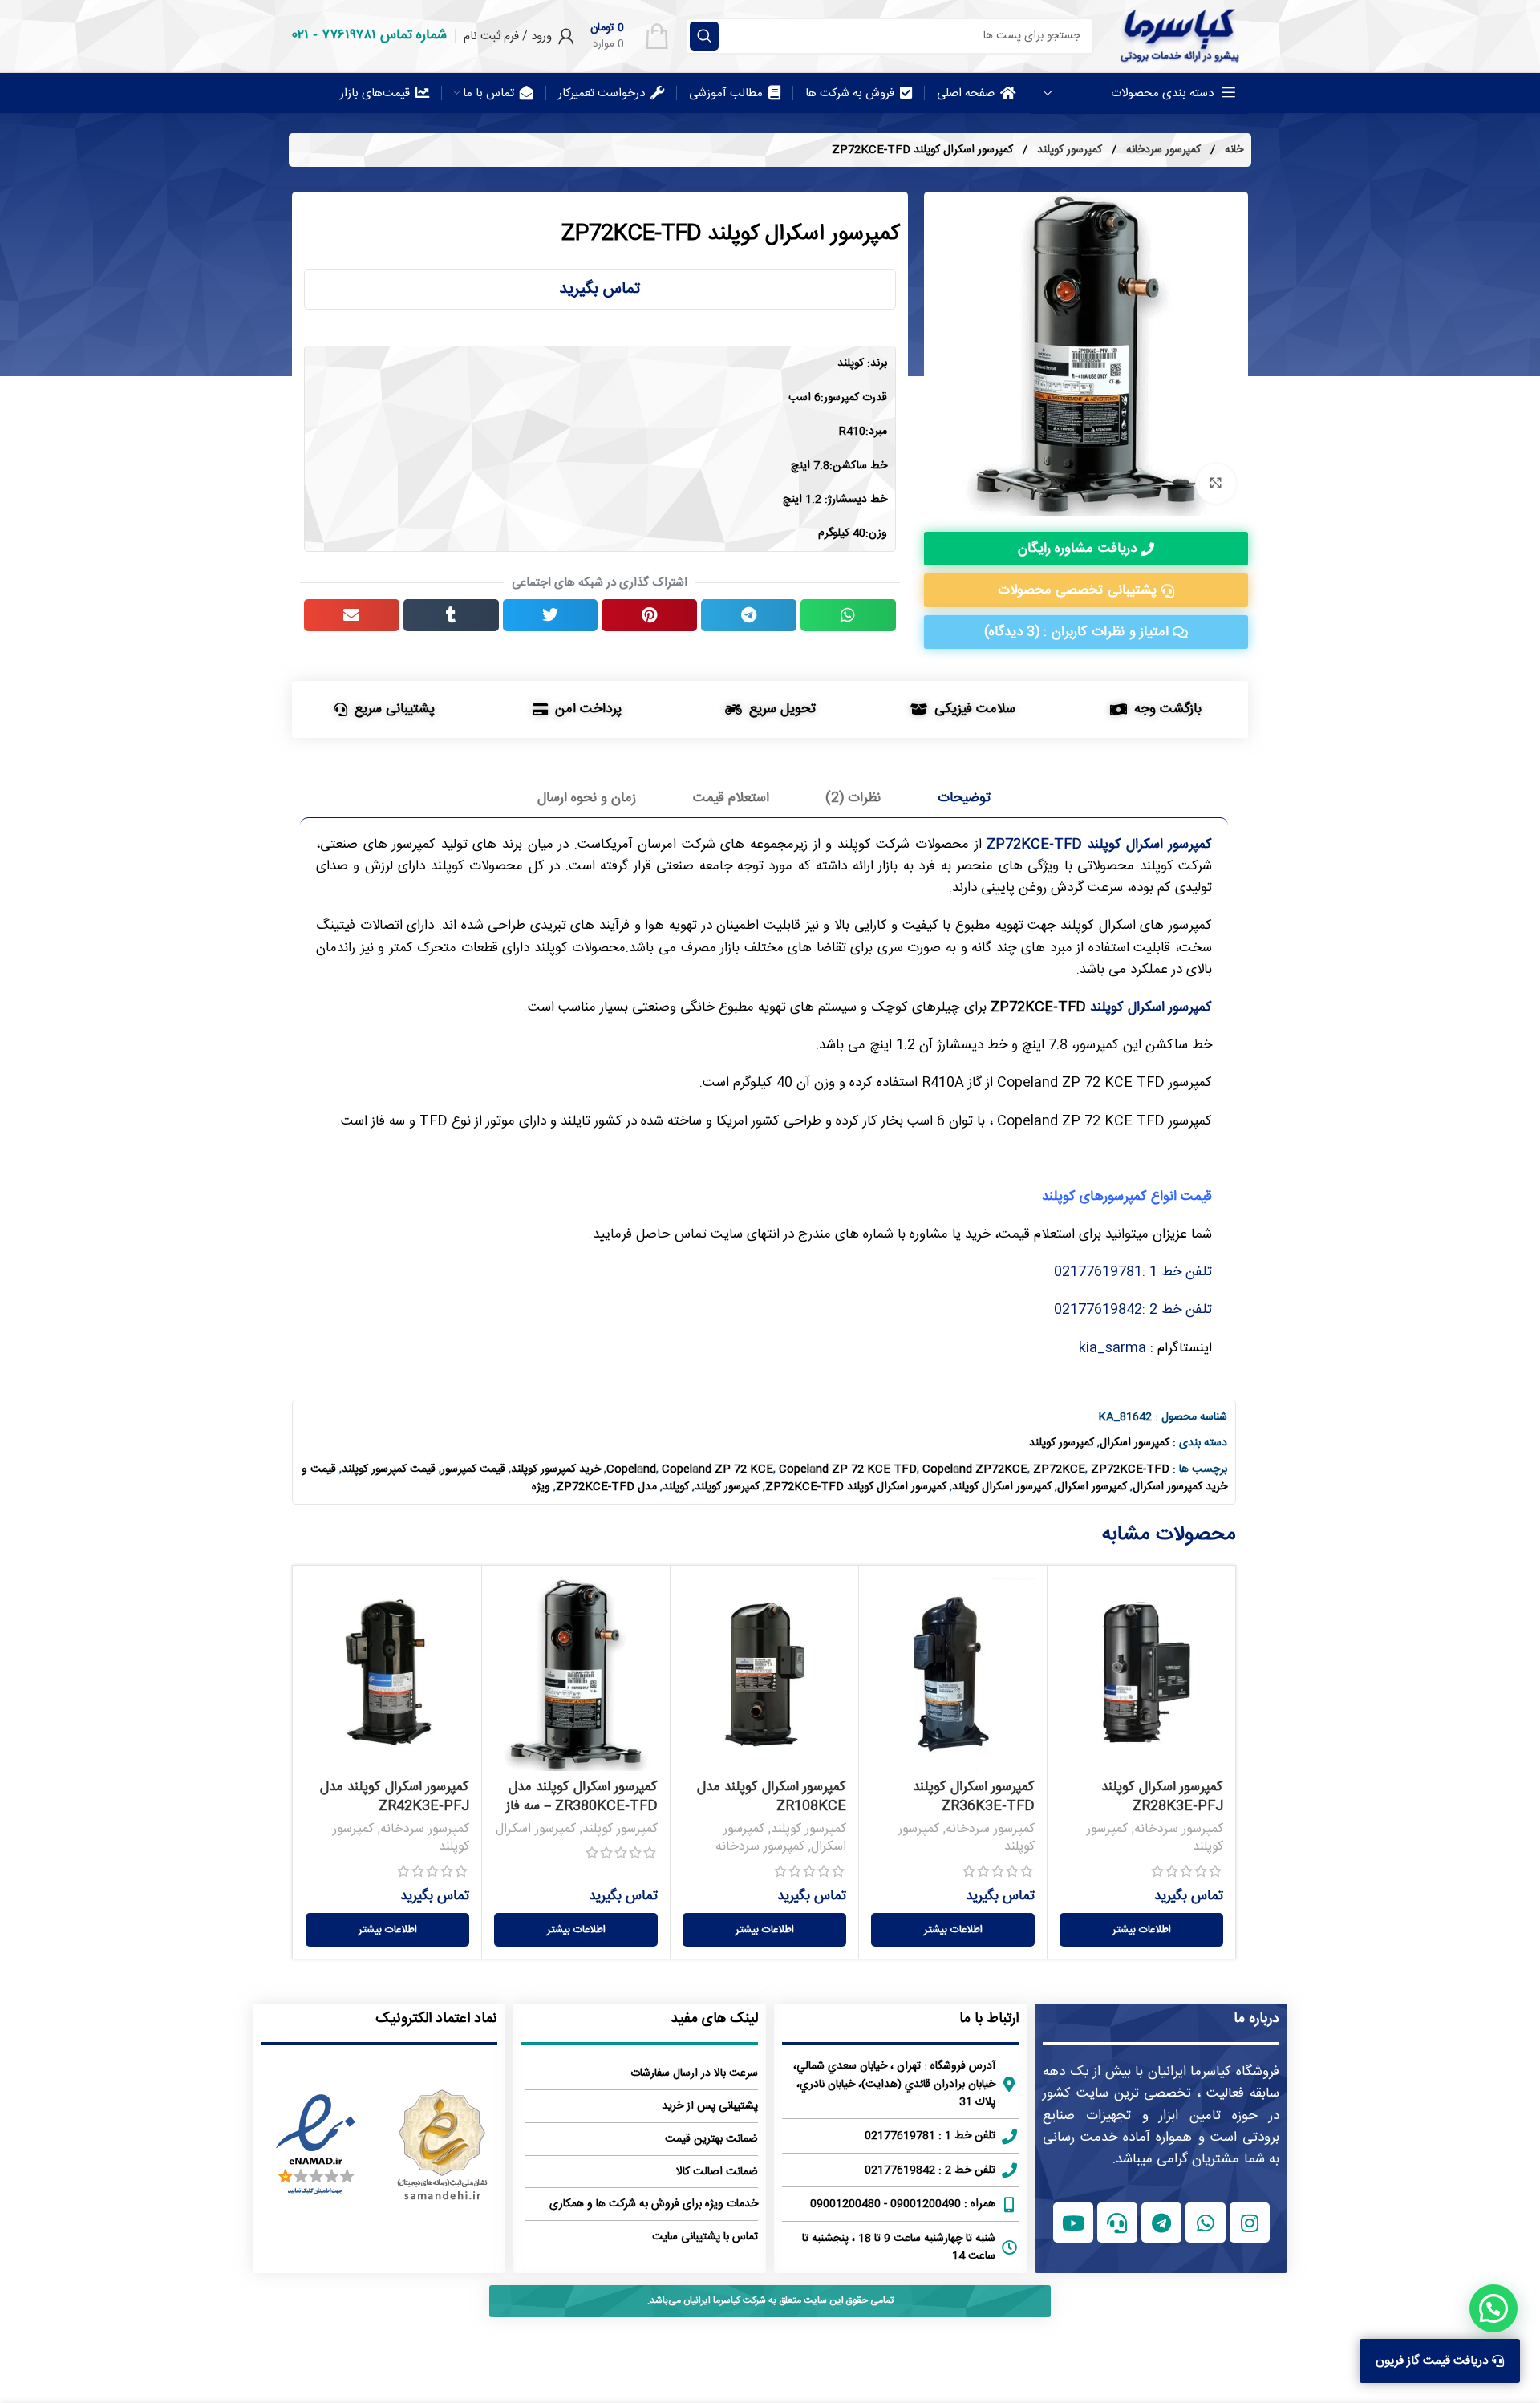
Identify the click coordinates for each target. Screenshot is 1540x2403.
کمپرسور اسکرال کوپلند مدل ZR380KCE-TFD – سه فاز (582, 1797)
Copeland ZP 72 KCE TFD (848, 1469)
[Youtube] (1073, 2223)
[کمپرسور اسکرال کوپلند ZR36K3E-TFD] (953, 1674)
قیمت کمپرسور (473, 1469)
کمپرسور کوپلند (1068, 150)
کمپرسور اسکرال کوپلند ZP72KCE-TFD (856, 1487)
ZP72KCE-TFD (1130, 1469)
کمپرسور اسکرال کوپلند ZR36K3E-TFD (974, 1797)
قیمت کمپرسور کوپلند (389, 1469)
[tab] (965, 798)
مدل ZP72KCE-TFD (606, 1487)
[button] (848, 615)
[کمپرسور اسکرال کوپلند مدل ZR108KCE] (764, 1674)
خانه (1232, 150)
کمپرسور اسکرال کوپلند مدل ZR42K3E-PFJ (395, 1797)
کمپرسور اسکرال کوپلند (1151, 1007)
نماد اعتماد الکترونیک (436, 2019)
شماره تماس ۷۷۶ (384, 35)
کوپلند (676, 1487)
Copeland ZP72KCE (975, 1469)
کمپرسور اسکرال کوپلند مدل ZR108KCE (772, 1797)
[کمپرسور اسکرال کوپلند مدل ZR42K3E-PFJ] (387, 1674)
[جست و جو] (704, 36)
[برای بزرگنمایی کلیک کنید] (1216, 484)
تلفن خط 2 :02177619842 (1133, 1310)
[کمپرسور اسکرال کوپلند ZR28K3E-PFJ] (1141, 1674)
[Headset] (1117, 2223)
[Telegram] (1161, 2223)
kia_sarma (1112, 1348)
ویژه (541, 1487)
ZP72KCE (1059, 1469)
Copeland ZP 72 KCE (717, 1469)
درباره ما (1256, 2019)
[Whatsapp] (1206, 2223)
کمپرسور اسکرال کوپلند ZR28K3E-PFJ (1162, 1797)
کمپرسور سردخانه (1162, 150)
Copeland (631, 1469)
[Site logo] (1179, 36)
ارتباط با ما (989, 2019)
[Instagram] (1250, 2223)
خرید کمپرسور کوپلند (556, 1469)
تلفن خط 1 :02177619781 (1133, 1272)
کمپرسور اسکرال (1135, 1443)
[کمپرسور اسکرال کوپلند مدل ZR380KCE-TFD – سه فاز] (576, 1674)
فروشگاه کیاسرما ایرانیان (1214, 2072)
